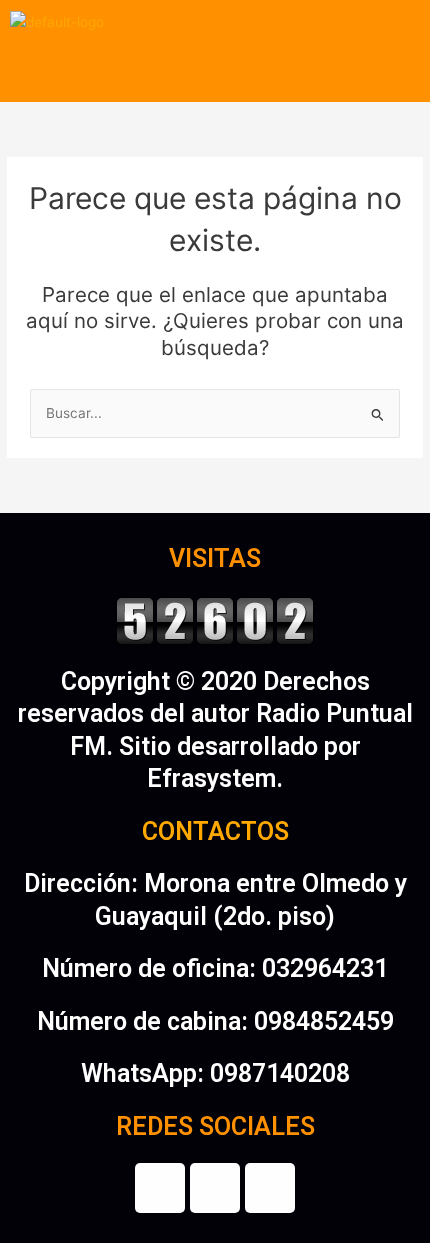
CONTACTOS (215, 831)
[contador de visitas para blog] (215, 618)
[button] (215, 73)
